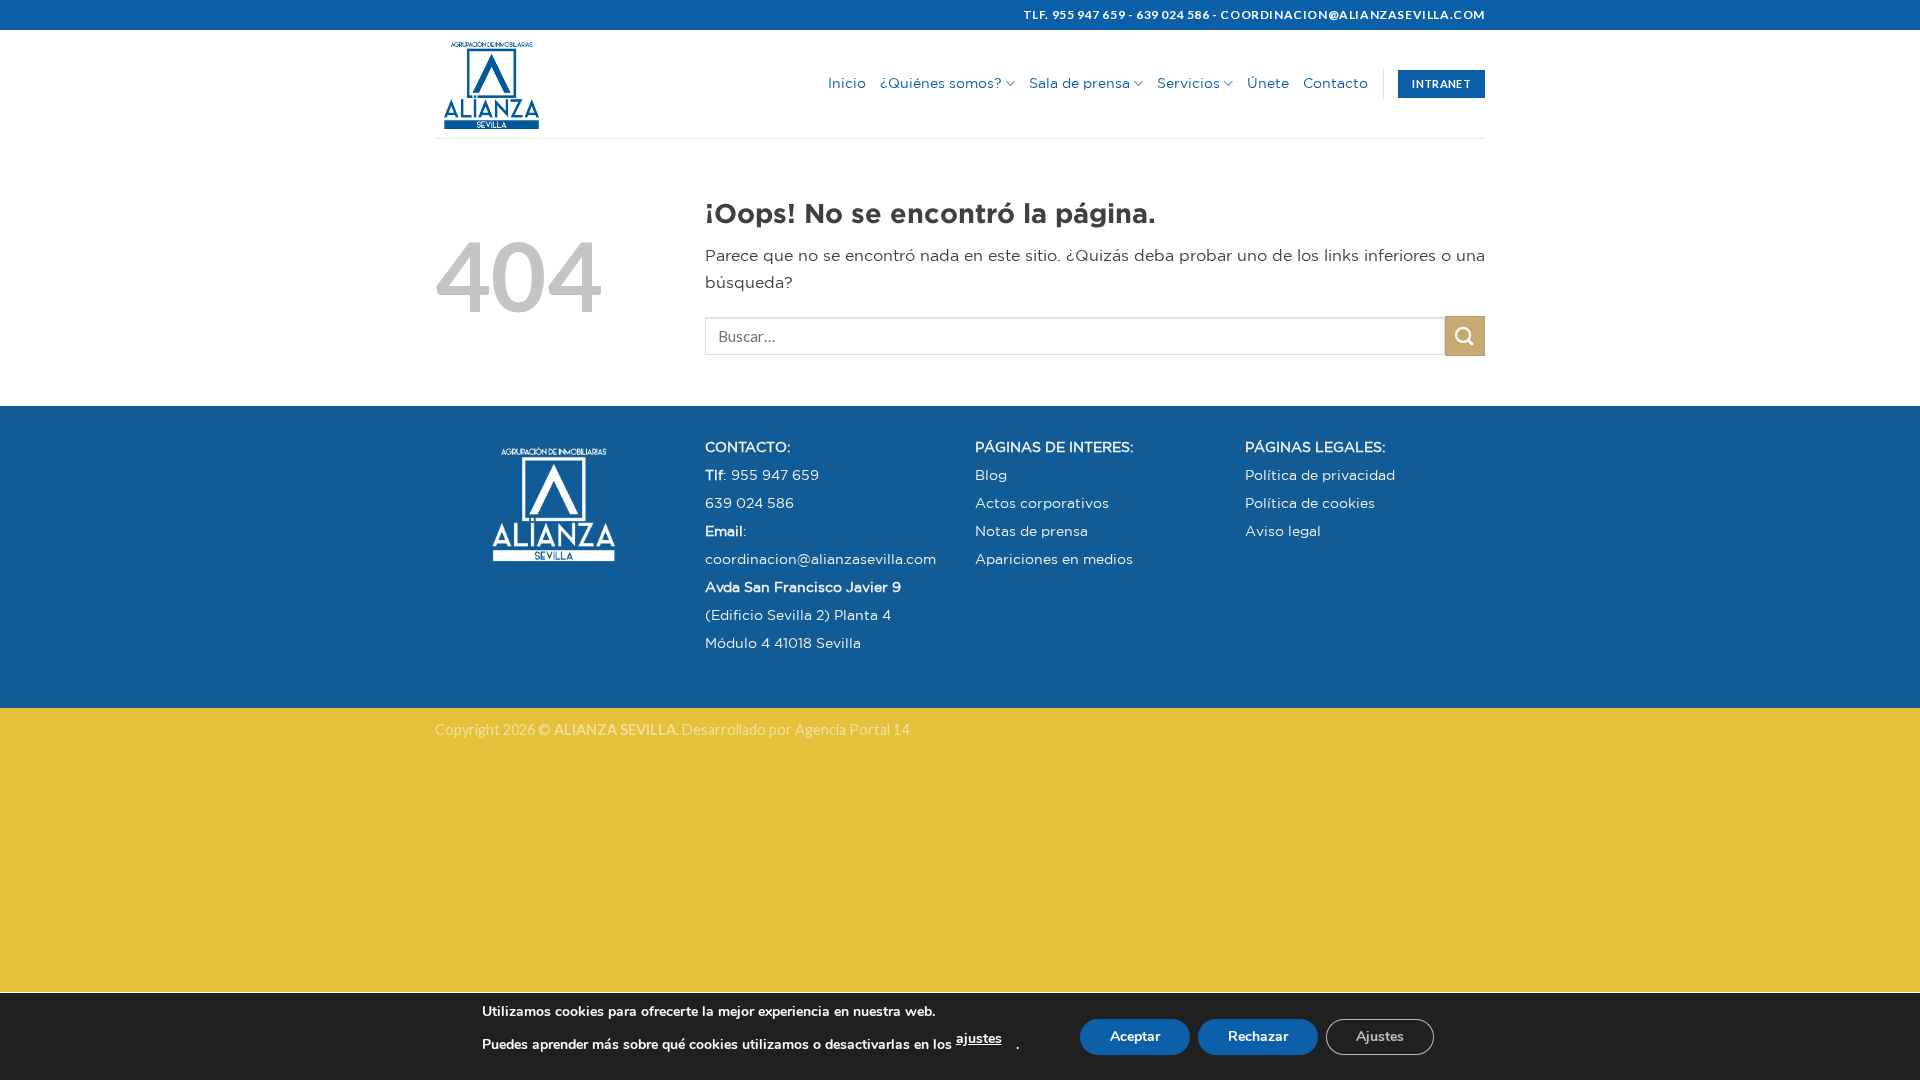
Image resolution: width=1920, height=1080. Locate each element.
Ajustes (1380, 1036)
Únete (1268, 83)
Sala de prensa (1079, 83)
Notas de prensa (1031, 531)
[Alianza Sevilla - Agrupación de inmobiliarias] (535, 84)
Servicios (1188, 83)
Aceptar (1135, 1036)
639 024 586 (749, 503)
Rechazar (1258, 1036)
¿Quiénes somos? (941, 83)
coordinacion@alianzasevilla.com (820, 559)
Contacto (1335, 83)
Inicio (847, 83)
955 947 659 (775, 475)
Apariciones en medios (1054, 559)
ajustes (979, 1038)
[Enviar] (1465, 335)
